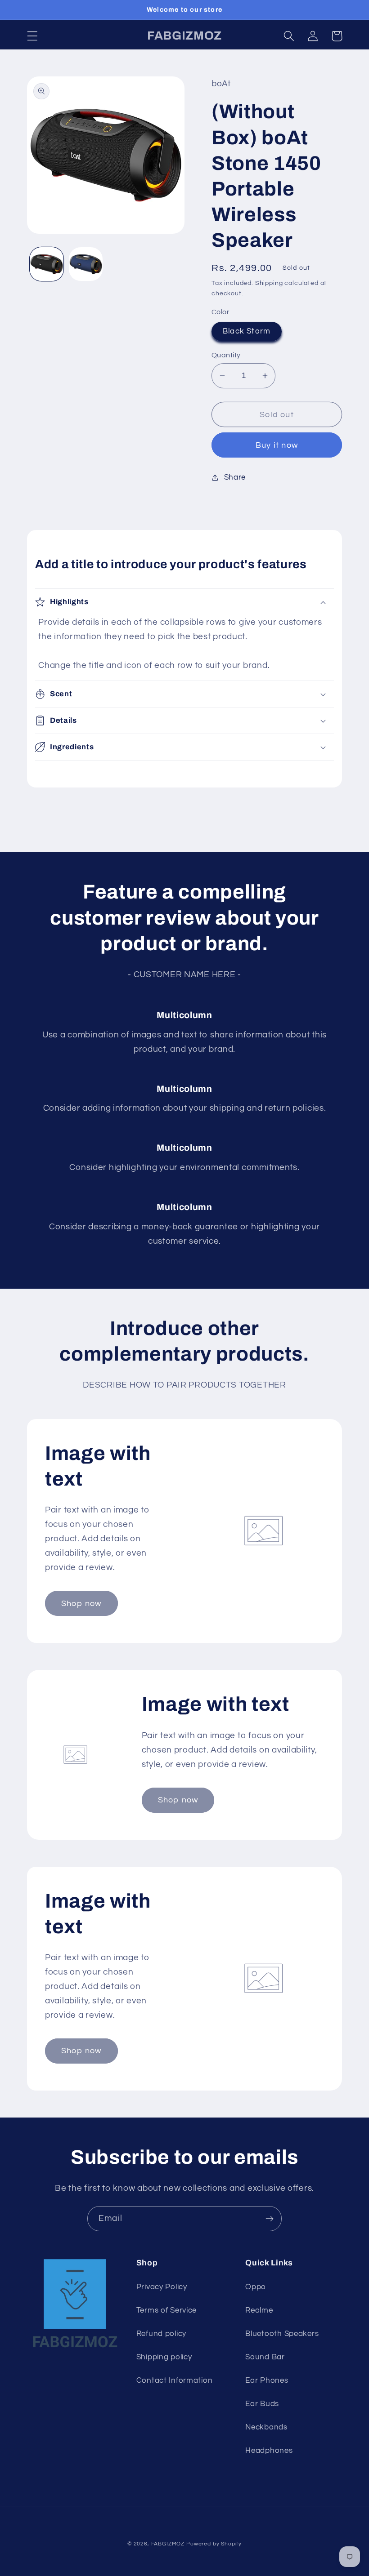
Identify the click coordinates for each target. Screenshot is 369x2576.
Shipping (269, 283)
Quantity (226, 355)
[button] (33, 36)
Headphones (269, 2451)
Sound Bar (265, 2357)
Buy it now (277, 445)
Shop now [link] (81, 1604)
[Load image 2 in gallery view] (86, 264)
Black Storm (247, 331)
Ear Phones (267, 2380)
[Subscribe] (269, 2219)
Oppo (256, 2287)
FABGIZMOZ (168, 2544)
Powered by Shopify (214, 2544)
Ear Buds (262, 2404)
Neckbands (266, 2427)
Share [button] (235, 477)
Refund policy (161, 2334)
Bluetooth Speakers (282, 2334)
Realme (259, 2310)
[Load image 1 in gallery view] (47, 264)
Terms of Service (167, 2310)
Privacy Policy (162, 2287)
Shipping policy (164, 2357)
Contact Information (175, 2380)
